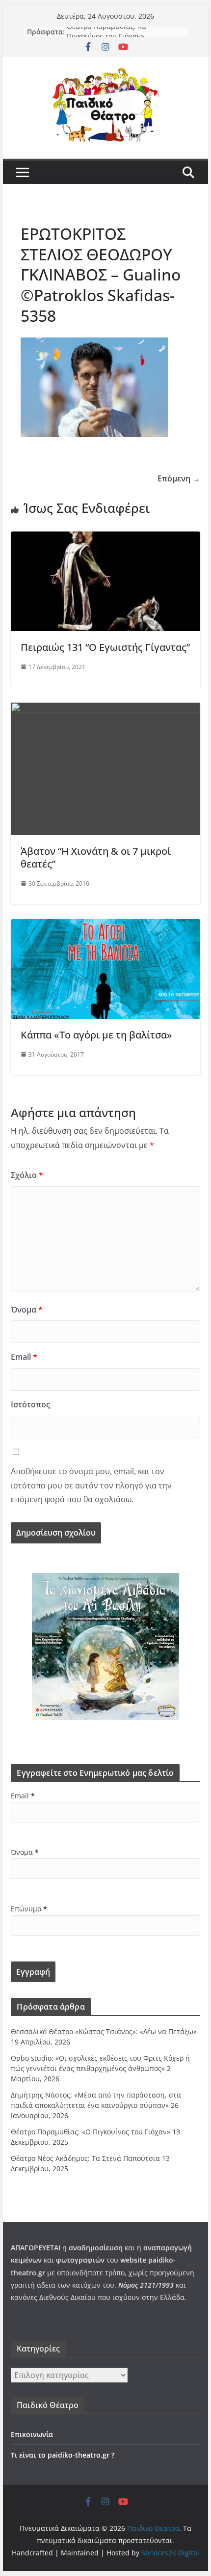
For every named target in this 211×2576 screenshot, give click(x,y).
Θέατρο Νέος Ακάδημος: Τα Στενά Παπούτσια (85, 2158)
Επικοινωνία (32, 2434)
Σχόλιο (27, 1175)
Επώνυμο (29, 1909)
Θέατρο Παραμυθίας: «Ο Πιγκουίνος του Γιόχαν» (107, 37)
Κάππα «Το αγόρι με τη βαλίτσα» (96, 1035)
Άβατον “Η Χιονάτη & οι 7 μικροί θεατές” (96, 857)
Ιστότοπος (30, 1404)
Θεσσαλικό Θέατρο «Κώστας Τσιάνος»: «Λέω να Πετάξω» (104, 2031)
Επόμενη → (179, 478)
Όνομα (27, 1310)
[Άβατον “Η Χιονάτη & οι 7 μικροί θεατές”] (105, 709)
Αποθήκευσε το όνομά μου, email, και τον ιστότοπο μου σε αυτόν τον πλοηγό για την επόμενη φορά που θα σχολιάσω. (91, 1485)
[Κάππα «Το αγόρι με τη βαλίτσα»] (105, 926)
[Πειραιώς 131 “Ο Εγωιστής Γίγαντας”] (105, 538)
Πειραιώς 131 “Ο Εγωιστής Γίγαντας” (105, 647)
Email (24, 1357)
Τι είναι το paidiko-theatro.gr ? (63, 2455)
